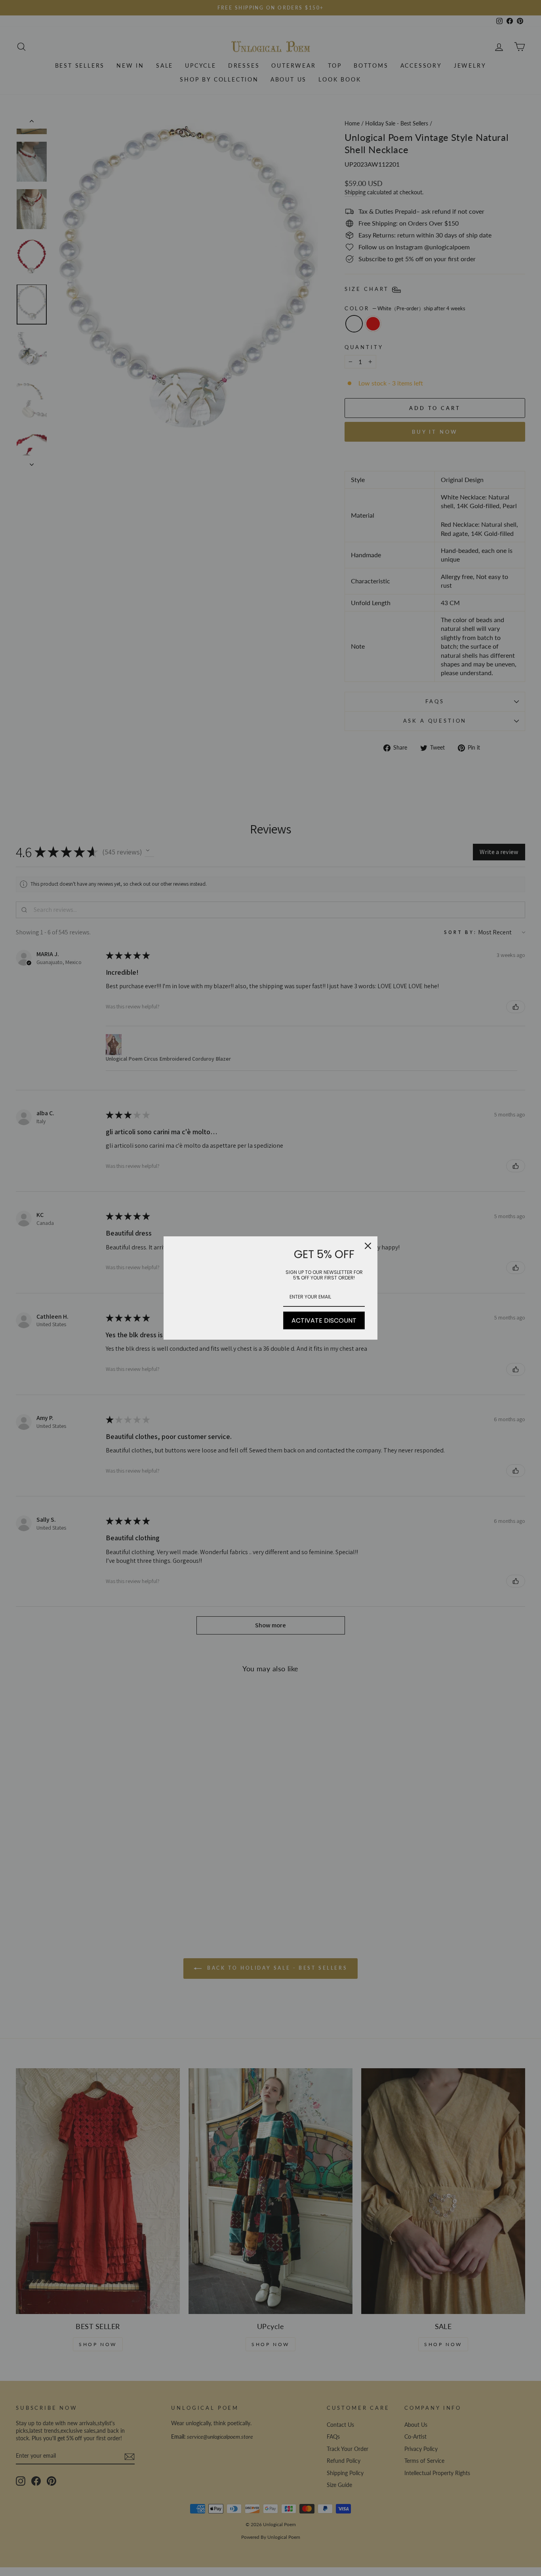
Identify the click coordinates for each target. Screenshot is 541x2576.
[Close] (368, 1246)
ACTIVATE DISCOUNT (324, 1320)
